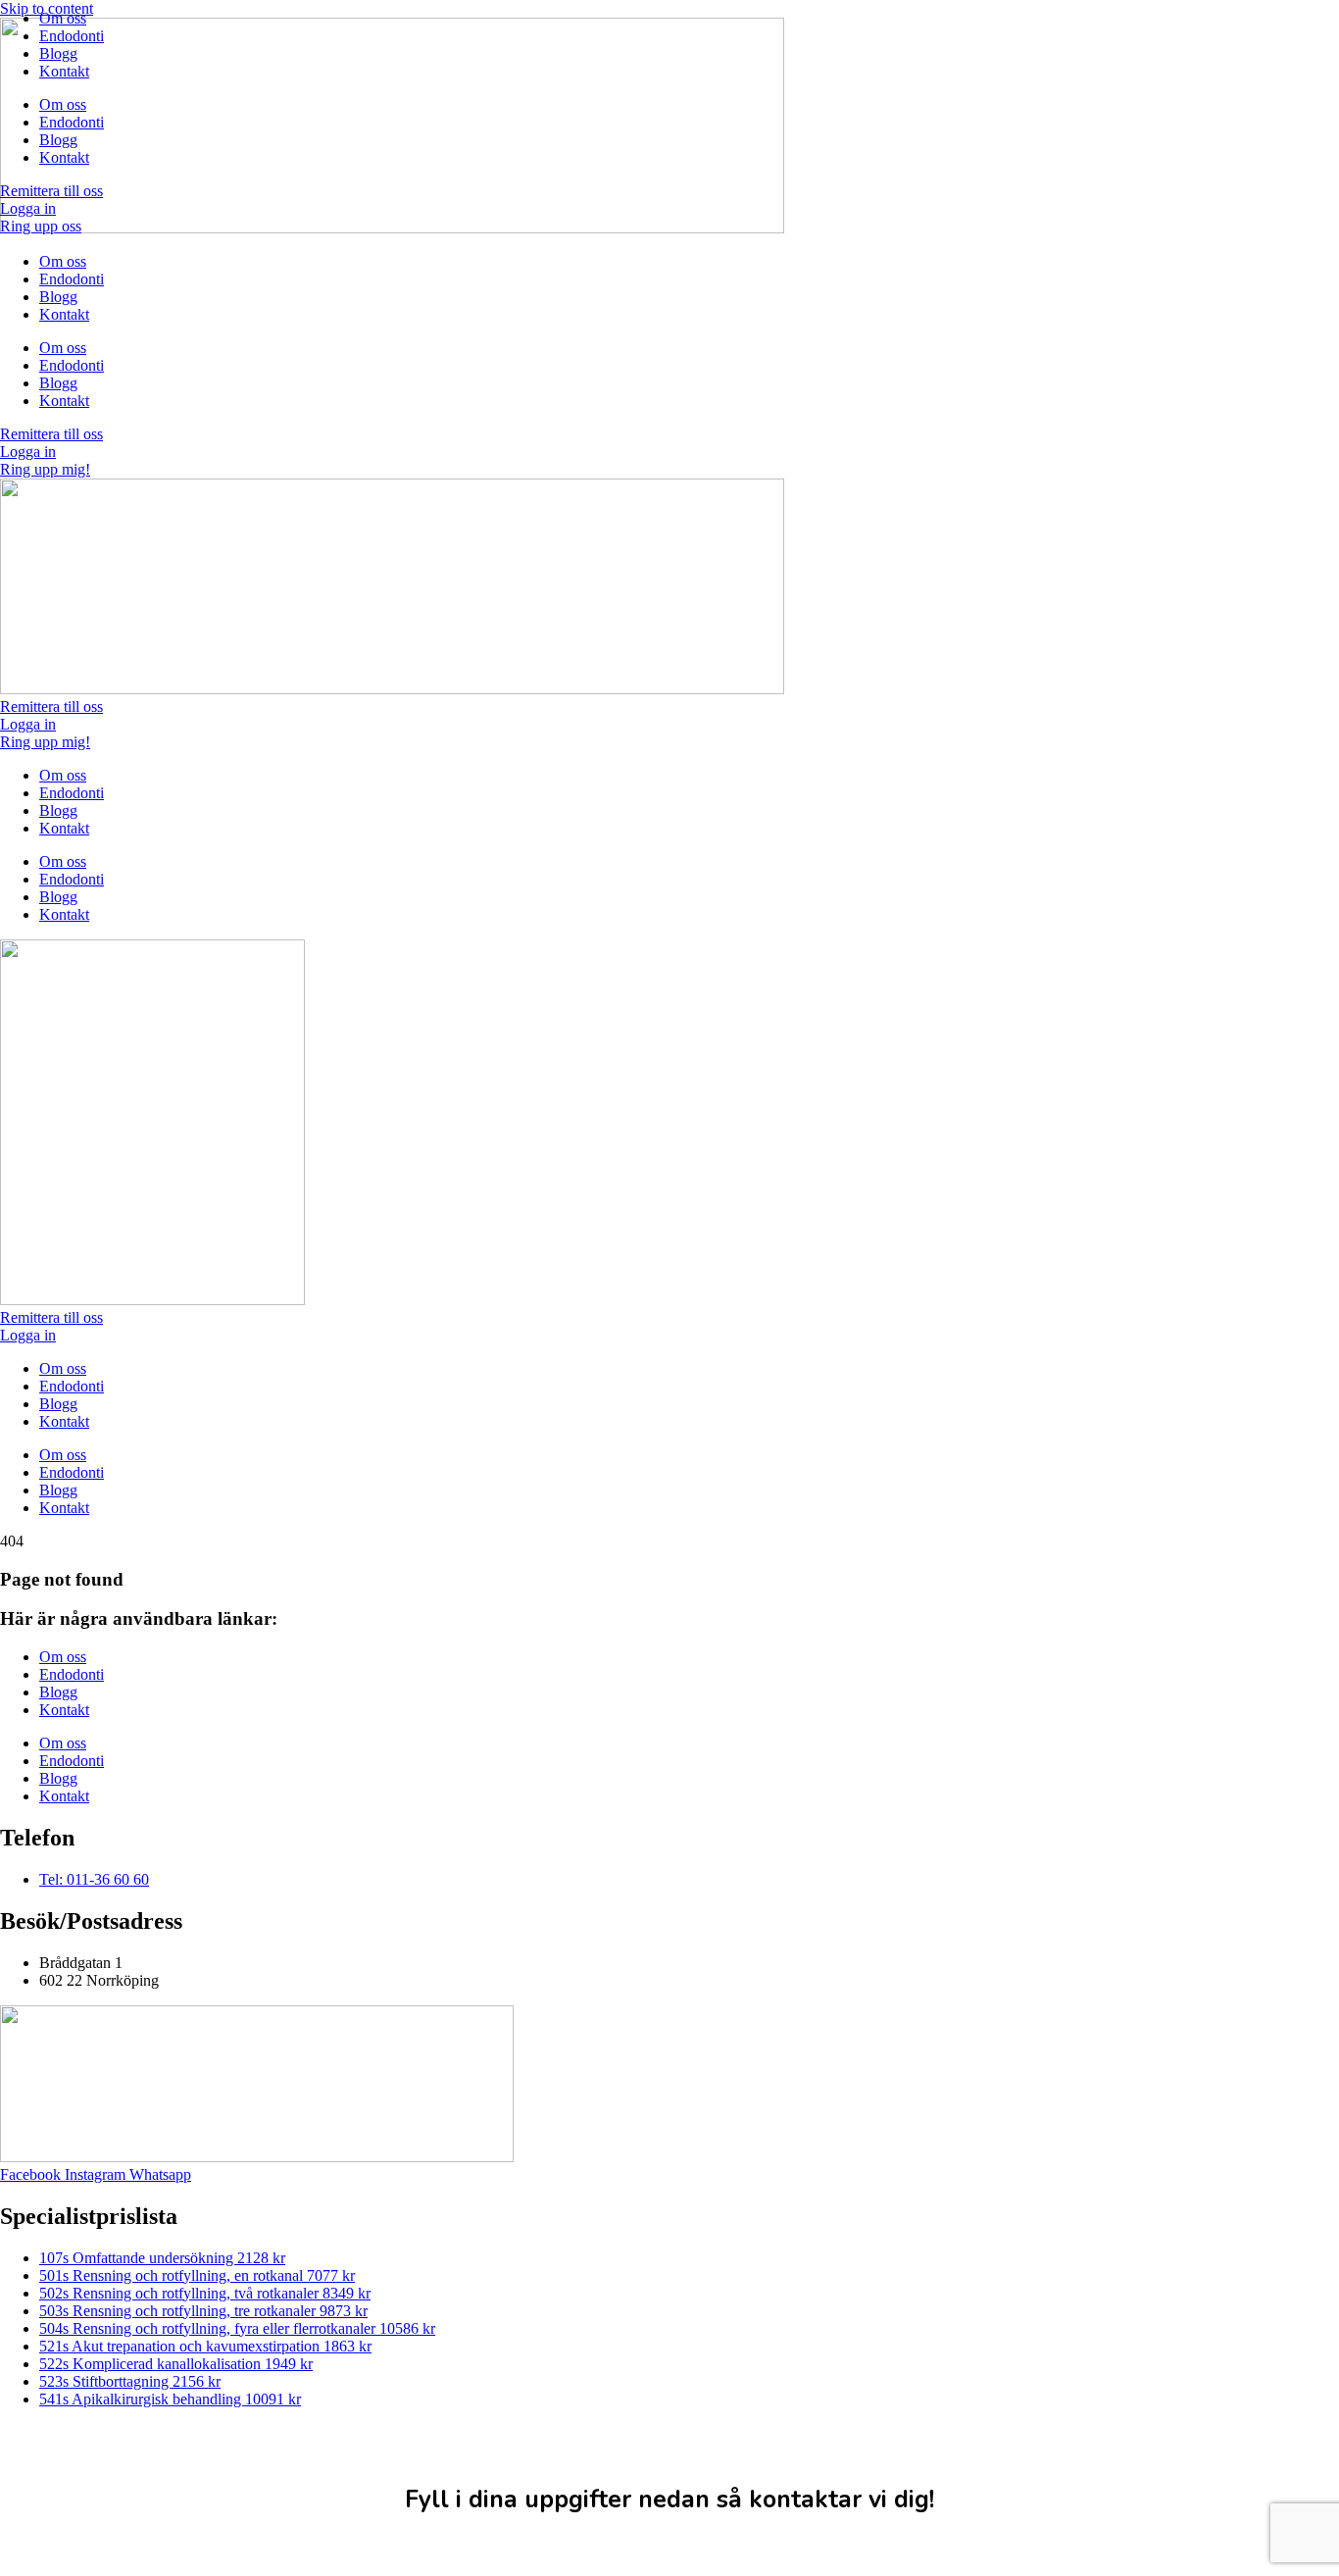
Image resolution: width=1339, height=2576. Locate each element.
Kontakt (64, 71)
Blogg (58, 53)
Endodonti (72, 36)
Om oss (63, 18)
